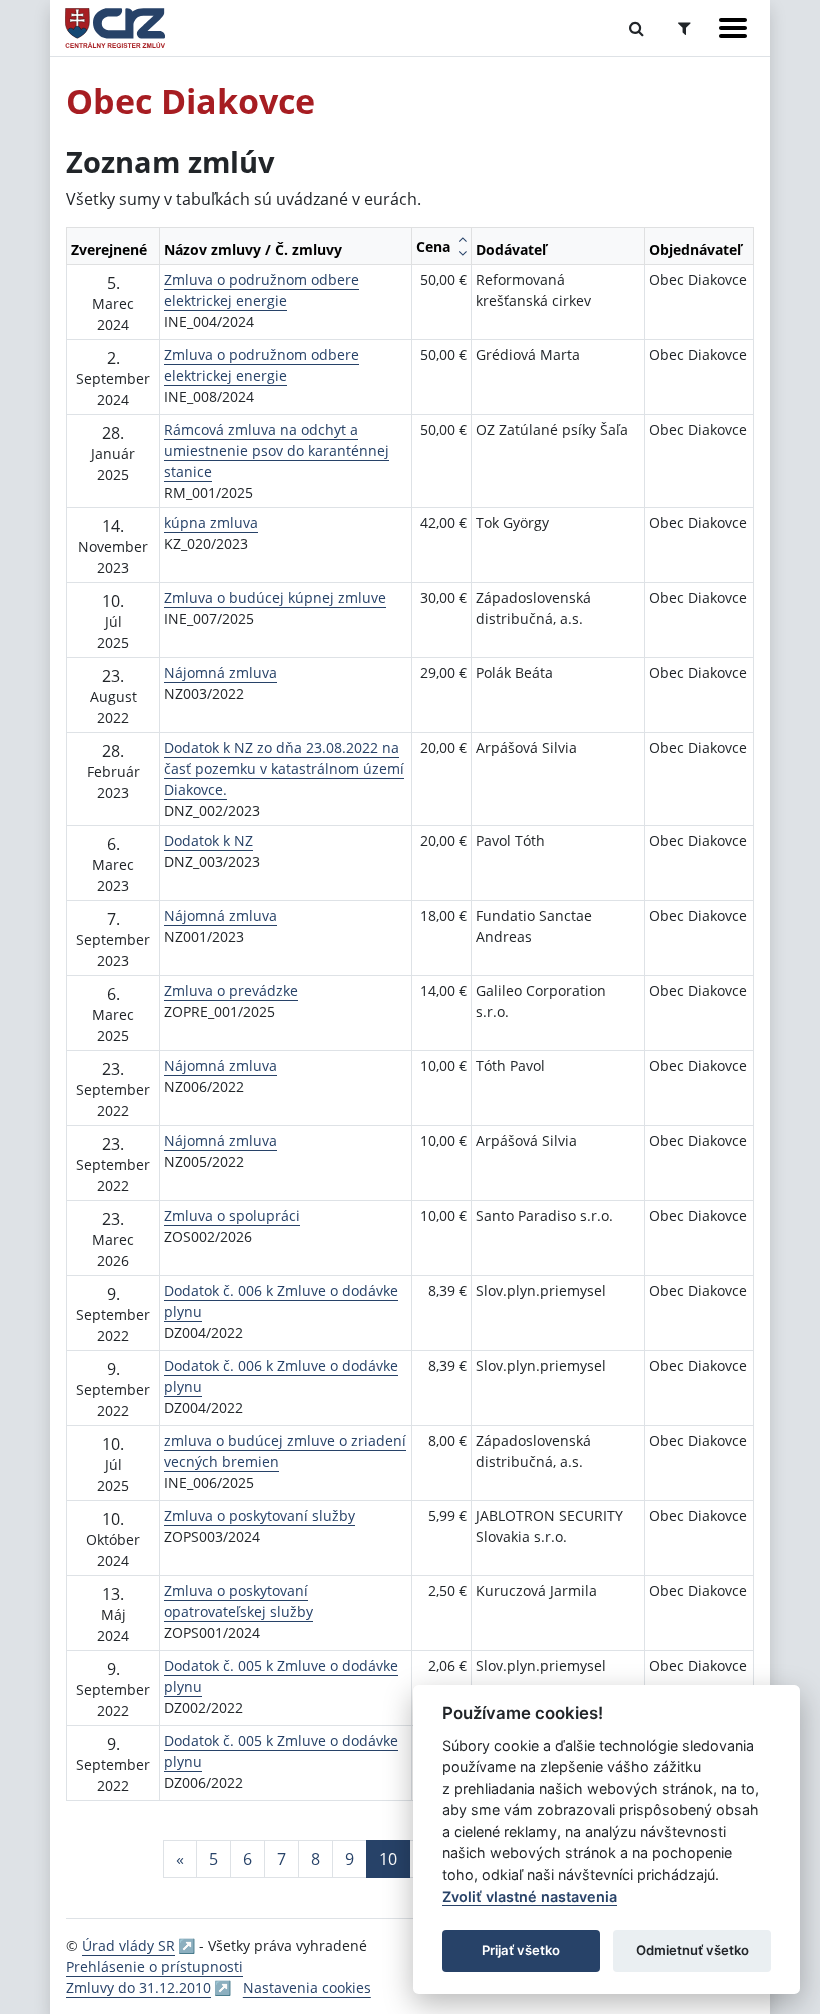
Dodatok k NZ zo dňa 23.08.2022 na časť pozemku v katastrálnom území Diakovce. (284, 768)
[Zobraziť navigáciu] (733, 28)
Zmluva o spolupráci (232, 1215)
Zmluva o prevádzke (231, 990)
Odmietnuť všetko (692, 1950)
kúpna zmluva (211, 522)
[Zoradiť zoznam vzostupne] (462, 239)
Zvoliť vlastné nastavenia (529, 1896)
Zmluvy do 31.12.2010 (138, 1987)
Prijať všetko (521, 1950)
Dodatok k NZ (208, 840)
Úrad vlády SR (128, 1945)
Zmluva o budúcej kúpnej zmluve (275, 597)
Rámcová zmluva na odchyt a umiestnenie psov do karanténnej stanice (276, 450)
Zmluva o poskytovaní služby (259, 1515)
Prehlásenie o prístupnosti (154, 1966)
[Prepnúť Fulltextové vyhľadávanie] (636, 28)
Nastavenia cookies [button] (307, 1987)
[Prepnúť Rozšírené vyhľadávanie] (684, 28)
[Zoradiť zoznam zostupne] (462, 253)
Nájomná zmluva (220, 672)
